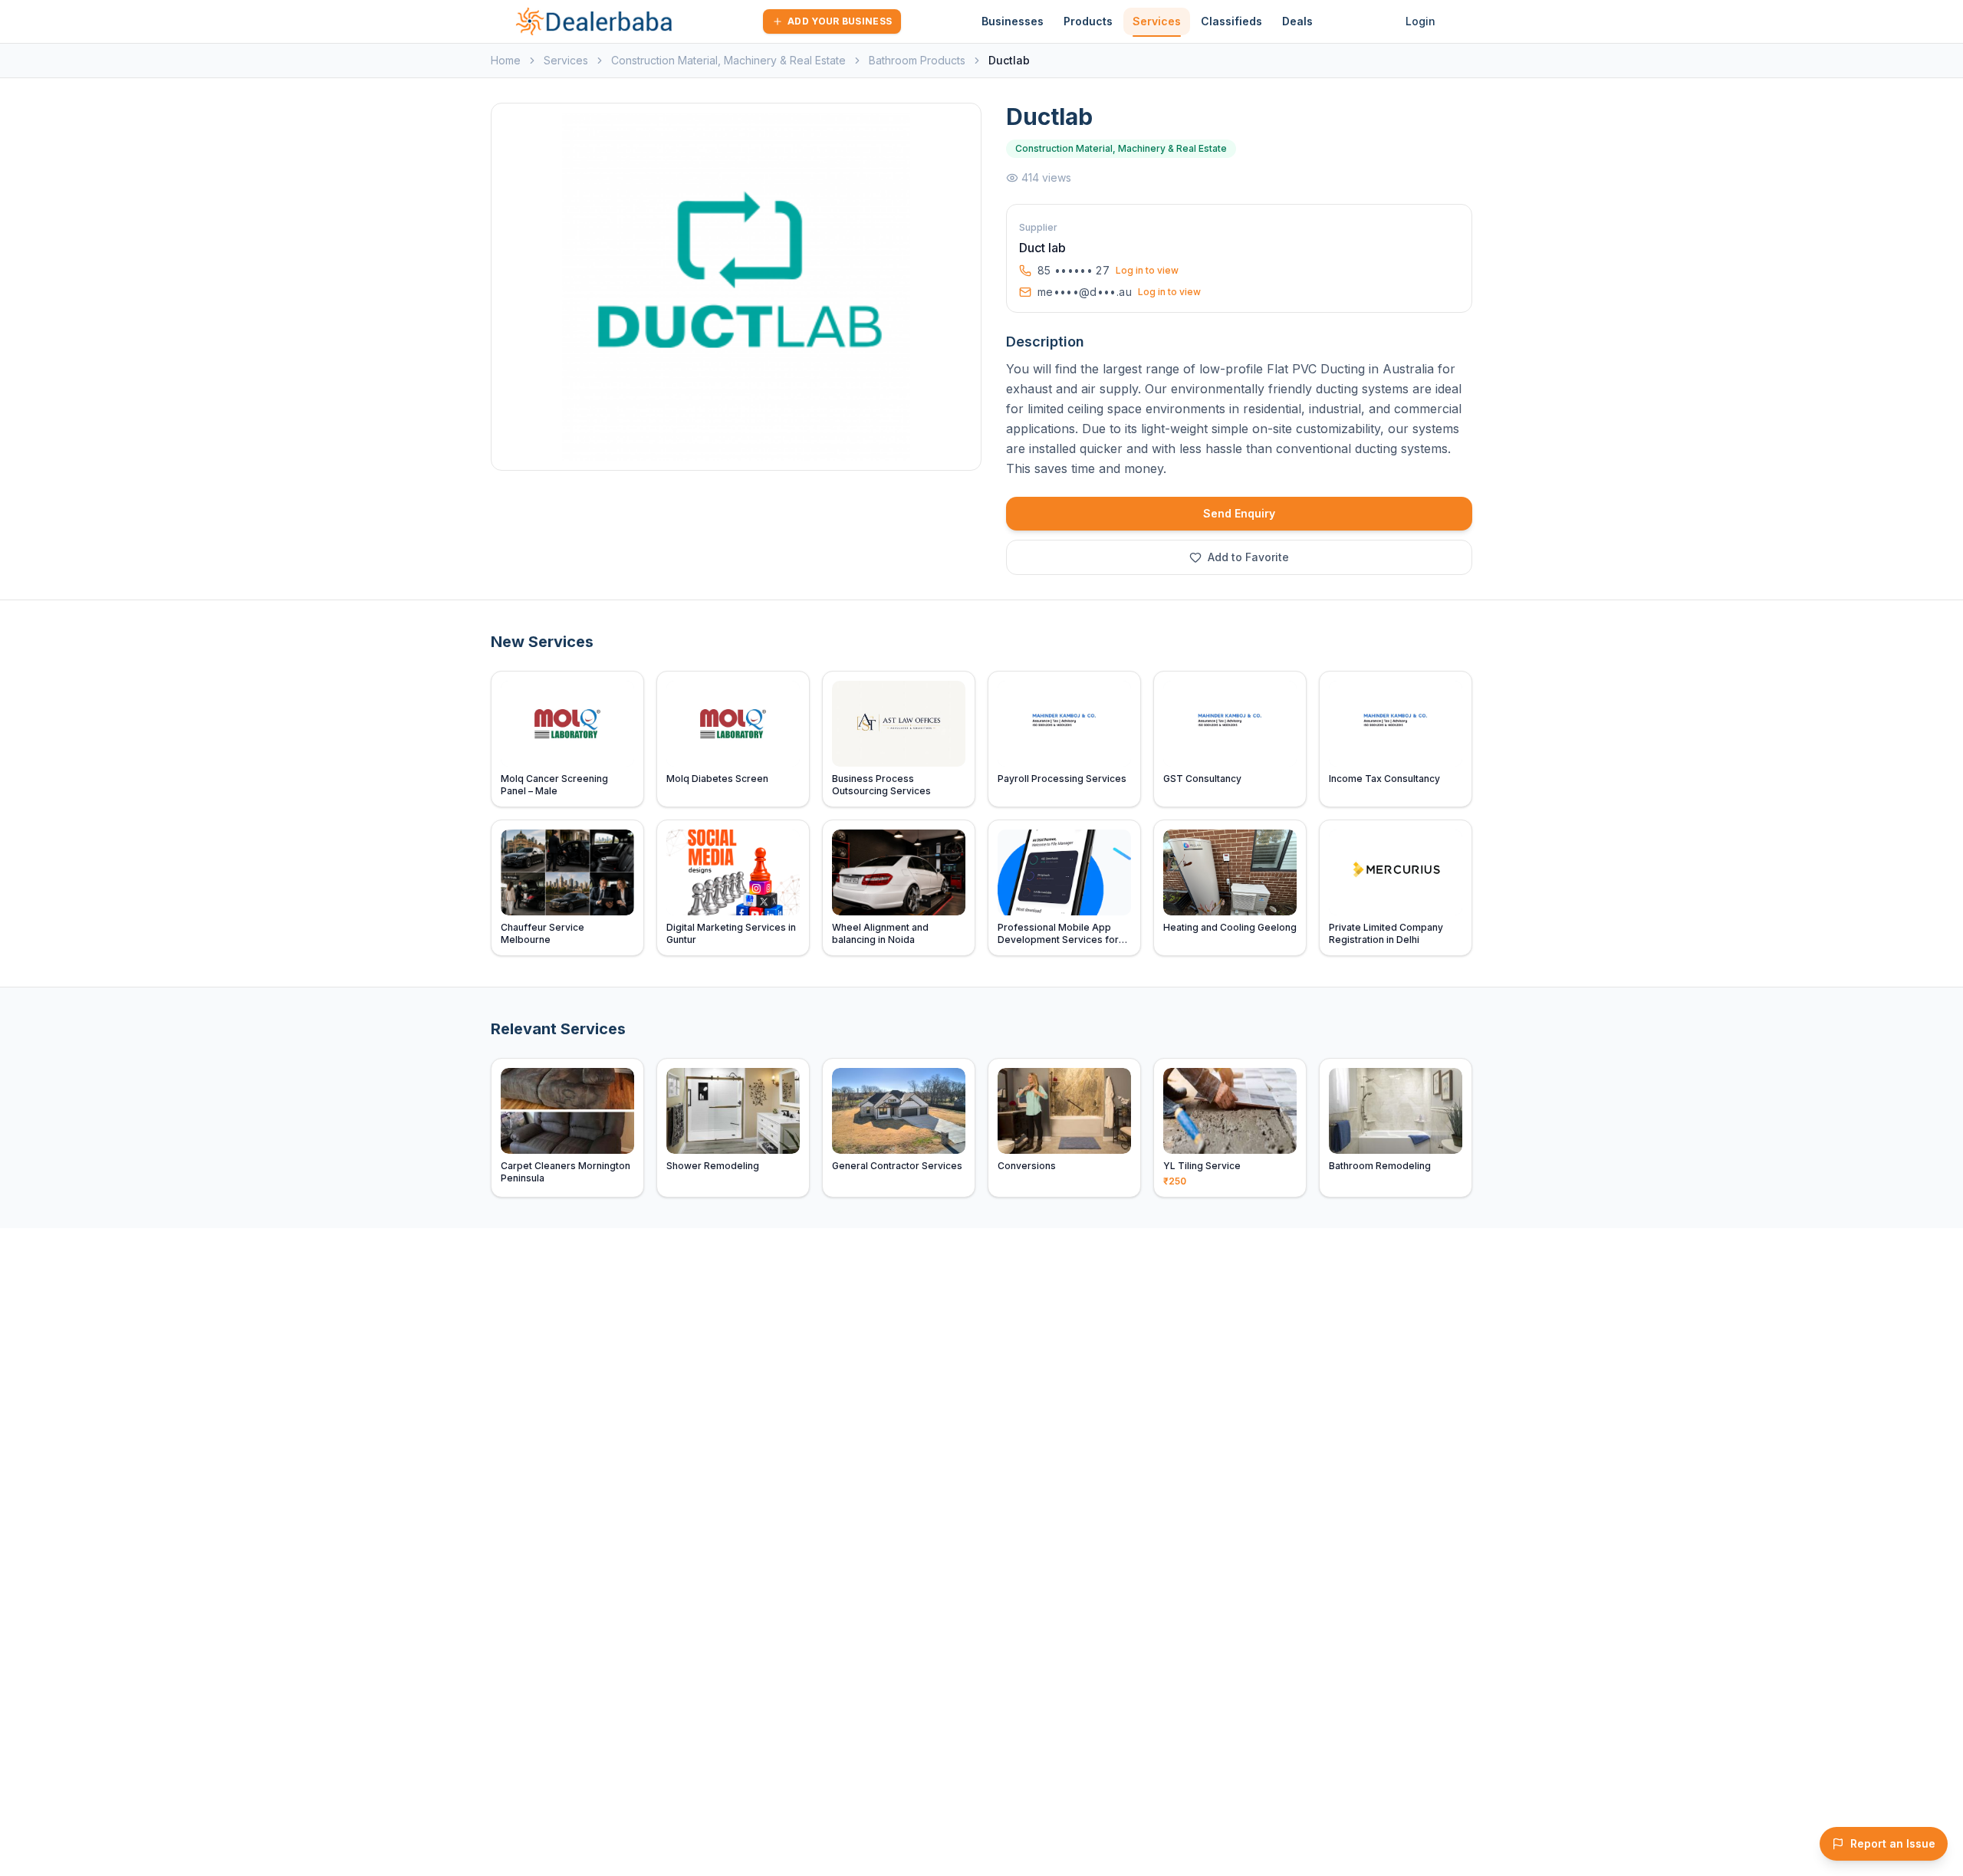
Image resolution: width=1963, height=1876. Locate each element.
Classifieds (1231, 21)
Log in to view (1147, 270)
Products (1088, 21)
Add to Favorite (1248, 557)
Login (1420, 21)
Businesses (1013, 21)
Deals (1297, 21)
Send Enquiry (1239, 513)
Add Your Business (840, 21)
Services (1157, 21)
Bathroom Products (917, 60)
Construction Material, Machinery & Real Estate (728, 60)
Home (506, 60)
